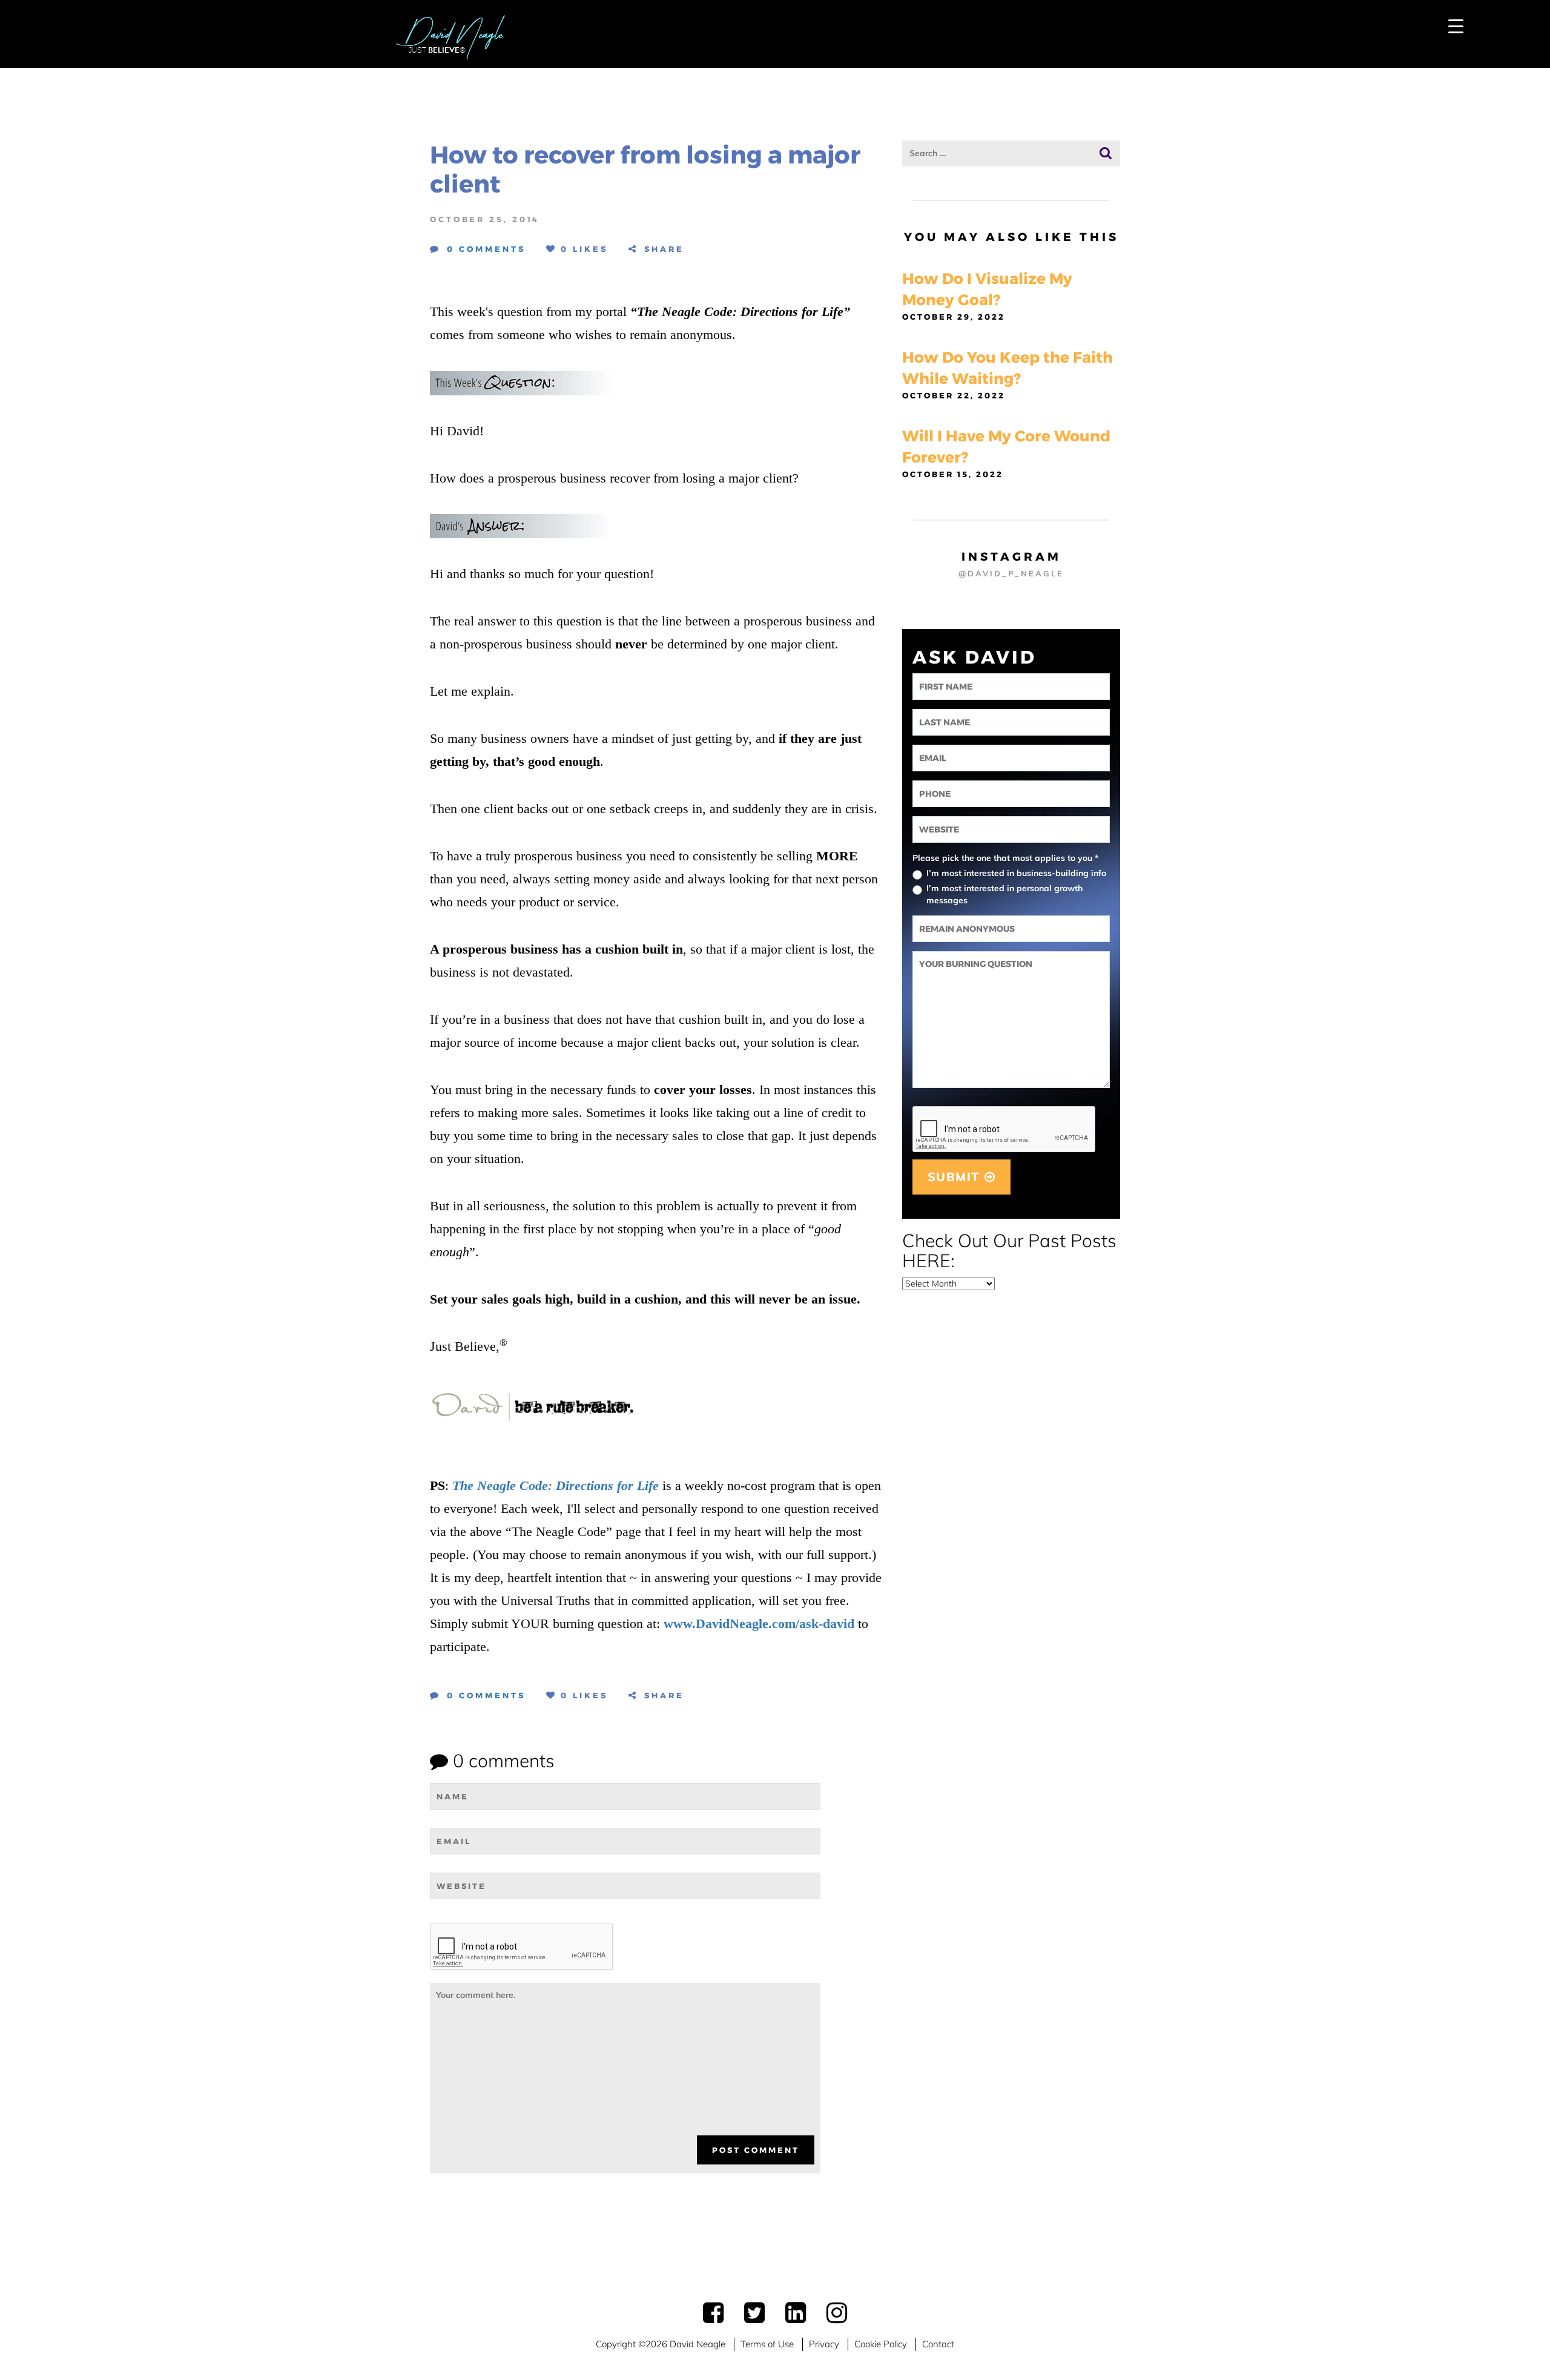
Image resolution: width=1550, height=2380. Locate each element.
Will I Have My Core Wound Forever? (1006, 447)
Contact (938, 2344)
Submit (956, 1177)
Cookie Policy (881, 2344)
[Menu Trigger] (1456, 26)
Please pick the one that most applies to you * (1005, 858)
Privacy (824, 2344)
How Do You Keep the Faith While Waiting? (1007, 368)
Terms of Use (767, 2344)
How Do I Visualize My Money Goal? (987, 289)
